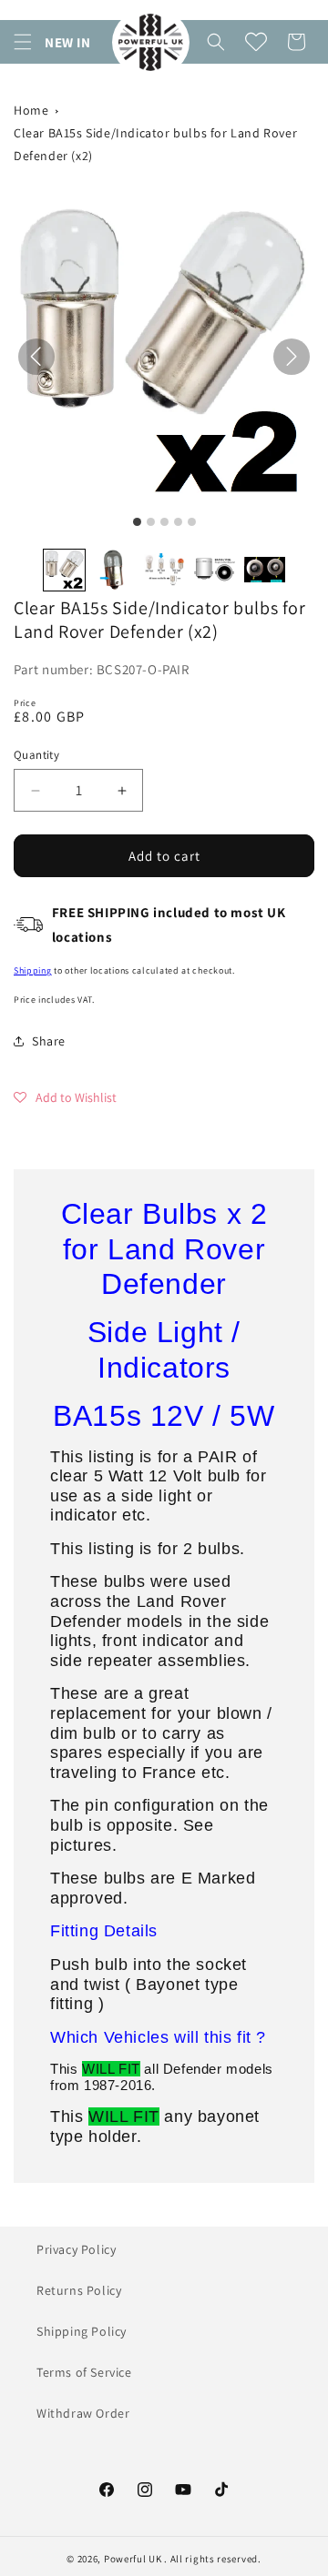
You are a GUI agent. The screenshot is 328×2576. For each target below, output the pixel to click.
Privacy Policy (76, 2249)
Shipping (33, 970)
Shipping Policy (82, 2331)
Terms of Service (84, 2372)
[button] (23, 42)
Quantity (36, 755)
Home (31, 110)
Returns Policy (79, 2290)
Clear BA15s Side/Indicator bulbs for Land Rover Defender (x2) (155, 144)
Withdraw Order (83, 2413)
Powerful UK (134, 2559)
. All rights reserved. (212, 2559)
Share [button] (49, 1041)
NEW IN (68, 42)
